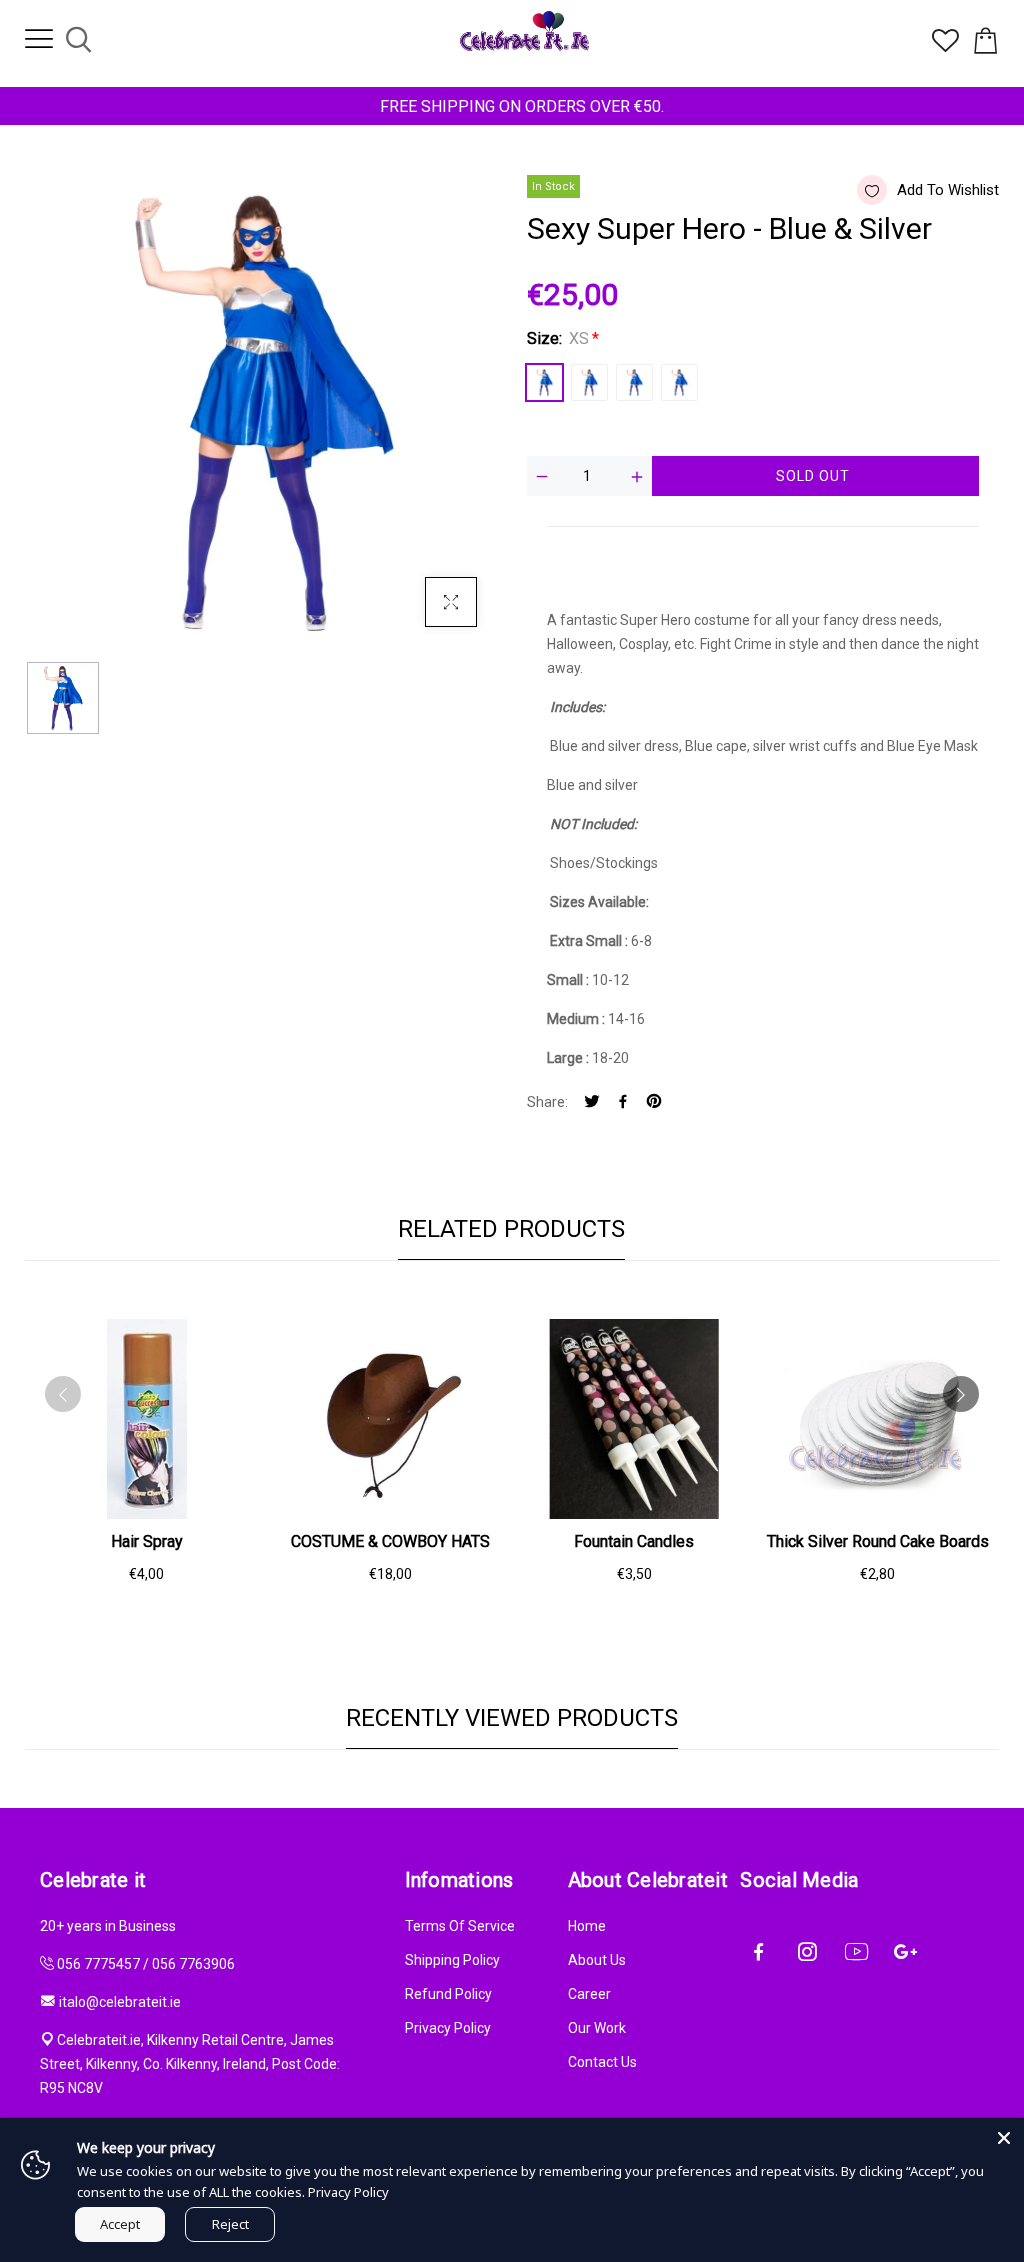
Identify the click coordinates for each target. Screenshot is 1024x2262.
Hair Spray (147, 1541)
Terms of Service (460, 1926)
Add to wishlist (948, 190)
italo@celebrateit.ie (120, 2002)
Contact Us (602, 2062)
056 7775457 (98, 1964)
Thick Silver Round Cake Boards (878, 1541)
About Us (597, 1960)
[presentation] (63, 1394)
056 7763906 (193, 1964)
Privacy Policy (448, 2028)
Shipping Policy (452, 1960)
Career (589, 1994)
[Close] (1004, 2138)
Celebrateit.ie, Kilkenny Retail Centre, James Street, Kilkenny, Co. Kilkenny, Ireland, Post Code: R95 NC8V (190, 2064)
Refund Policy (448, 1994)
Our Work (597, 2028)
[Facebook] (623, 1102)
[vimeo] (654, 1102)
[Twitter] (592, 1102)
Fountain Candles (634, 1541)
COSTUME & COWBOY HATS (390, 1541)
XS (544, 382)
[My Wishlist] (945, 47)
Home (587, 1926)
